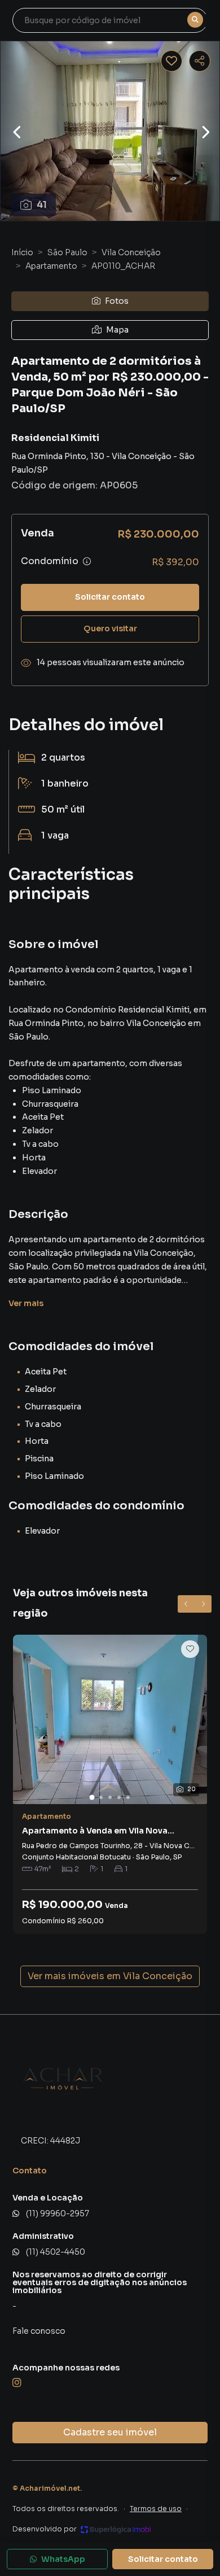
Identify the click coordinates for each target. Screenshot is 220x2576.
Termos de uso (156, 2509)
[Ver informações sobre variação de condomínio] (87, 561)
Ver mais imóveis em (110, 1976)
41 (42, 205)
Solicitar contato (110, 597)
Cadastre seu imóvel (110, 2432)
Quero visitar (110, 628)
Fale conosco (39, 2331)
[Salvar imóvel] (171, 61)
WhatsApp (63, 2559)
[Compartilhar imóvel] (200, 61)
